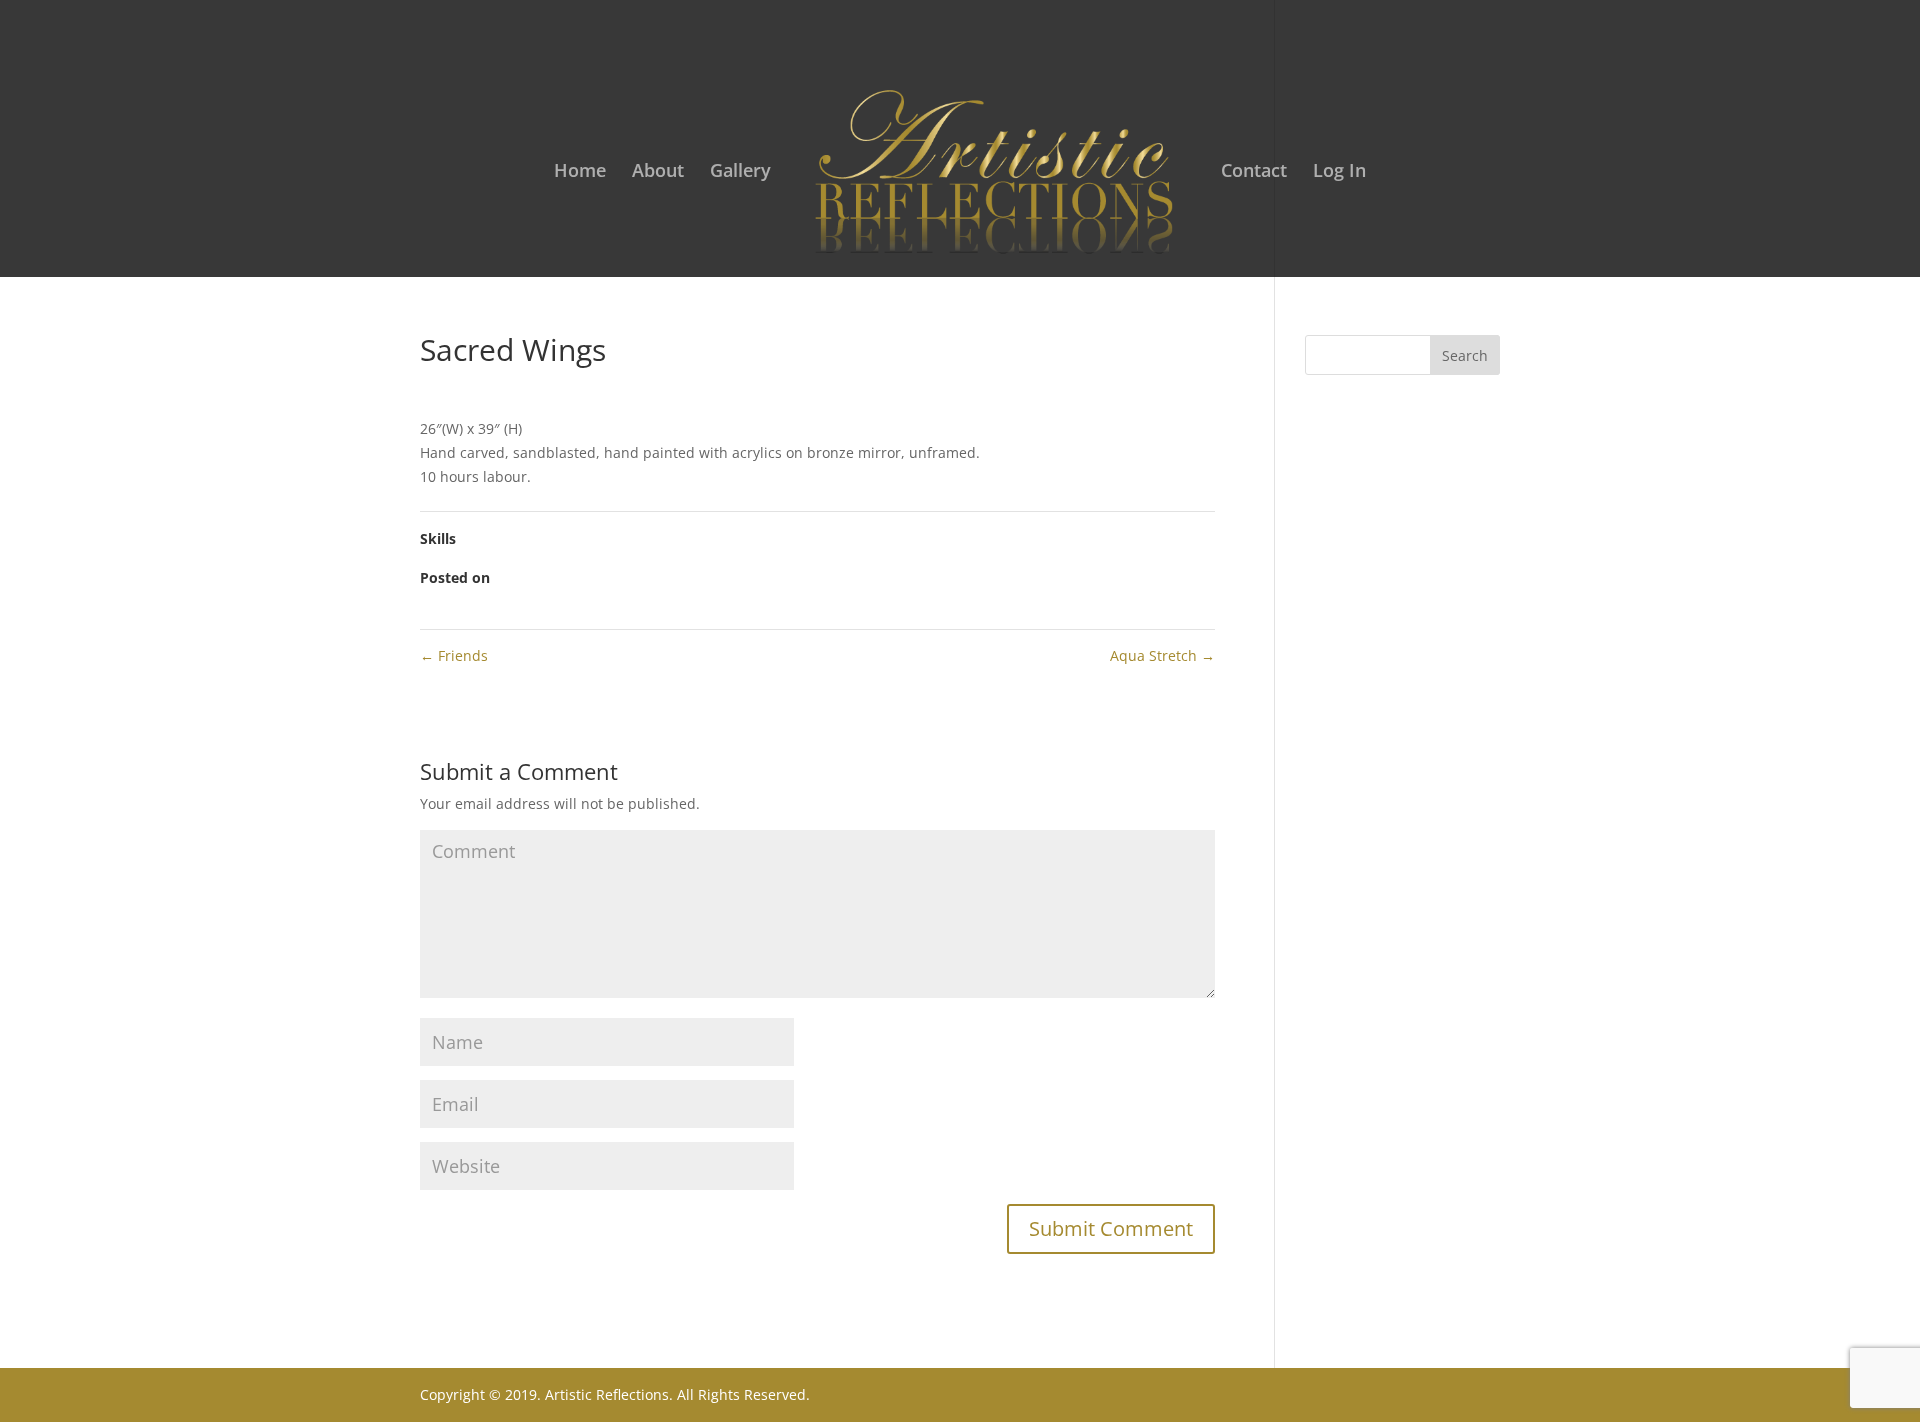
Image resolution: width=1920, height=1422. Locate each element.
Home (580, 172)
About (658, 172)
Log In (1339, 172)
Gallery (740, 172)
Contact (1254, 172)
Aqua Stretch (1162, 655)
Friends (454, 655)
